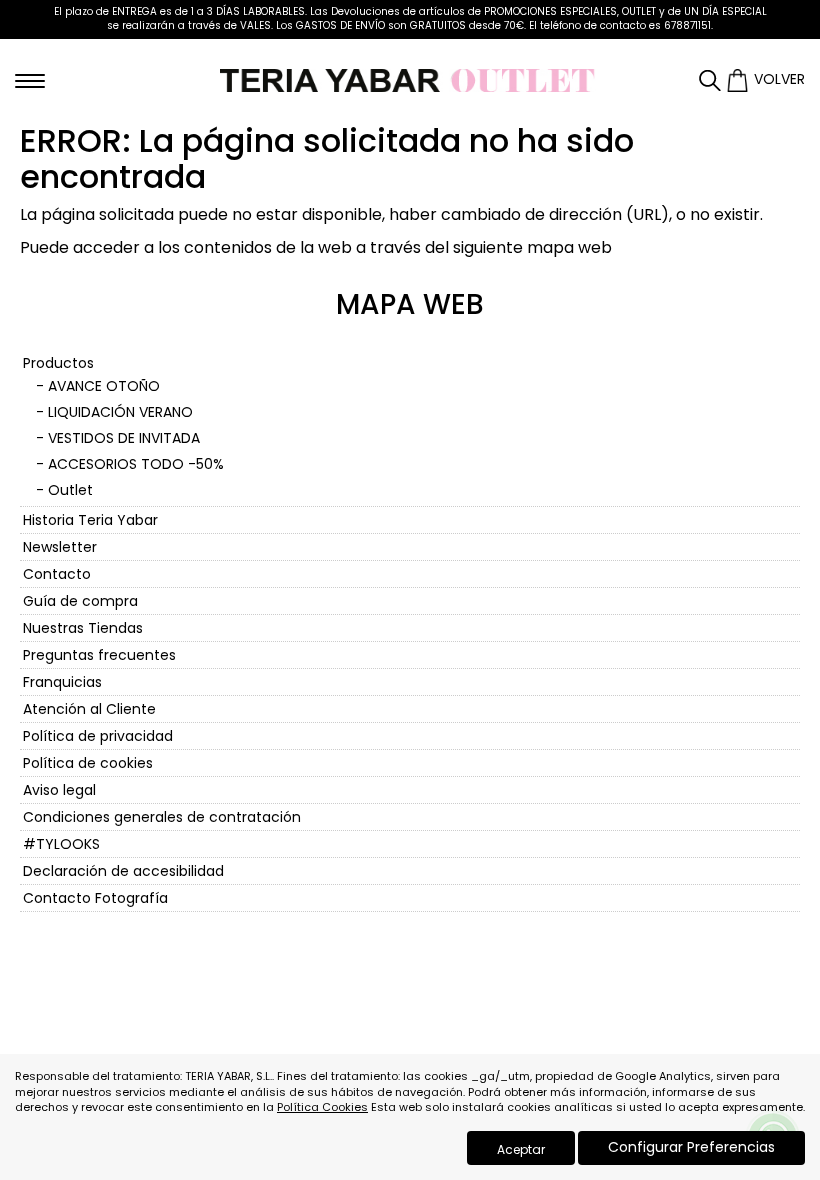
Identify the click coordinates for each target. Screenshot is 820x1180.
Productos (58, 363)
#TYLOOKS (61, 844)
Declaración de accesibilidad (123, 871)
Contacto (57, 574)
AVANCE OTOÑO (104, 386)
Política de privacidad (98, 736)
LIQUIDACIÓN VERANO (120, 412)
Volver (779, 79)
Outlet (70, 490)
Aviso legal (59, 790)
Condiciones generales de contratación (162, 817)
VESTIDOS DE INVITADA (124, 438)
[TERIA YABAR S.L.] (410, 79)
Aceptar (521, 1149)
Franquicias (62, 682)
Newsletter (60, 547)
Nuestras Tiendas (83, 628)
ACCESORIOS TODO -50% (136, 464)
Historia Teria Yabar (90, 520)
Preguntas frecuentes (99, 655)
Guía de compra (80, 601)
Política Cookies (322, 1107)
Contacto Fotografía (95, 898)
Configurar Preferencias (691, 1147)
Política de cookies (88, 763)
